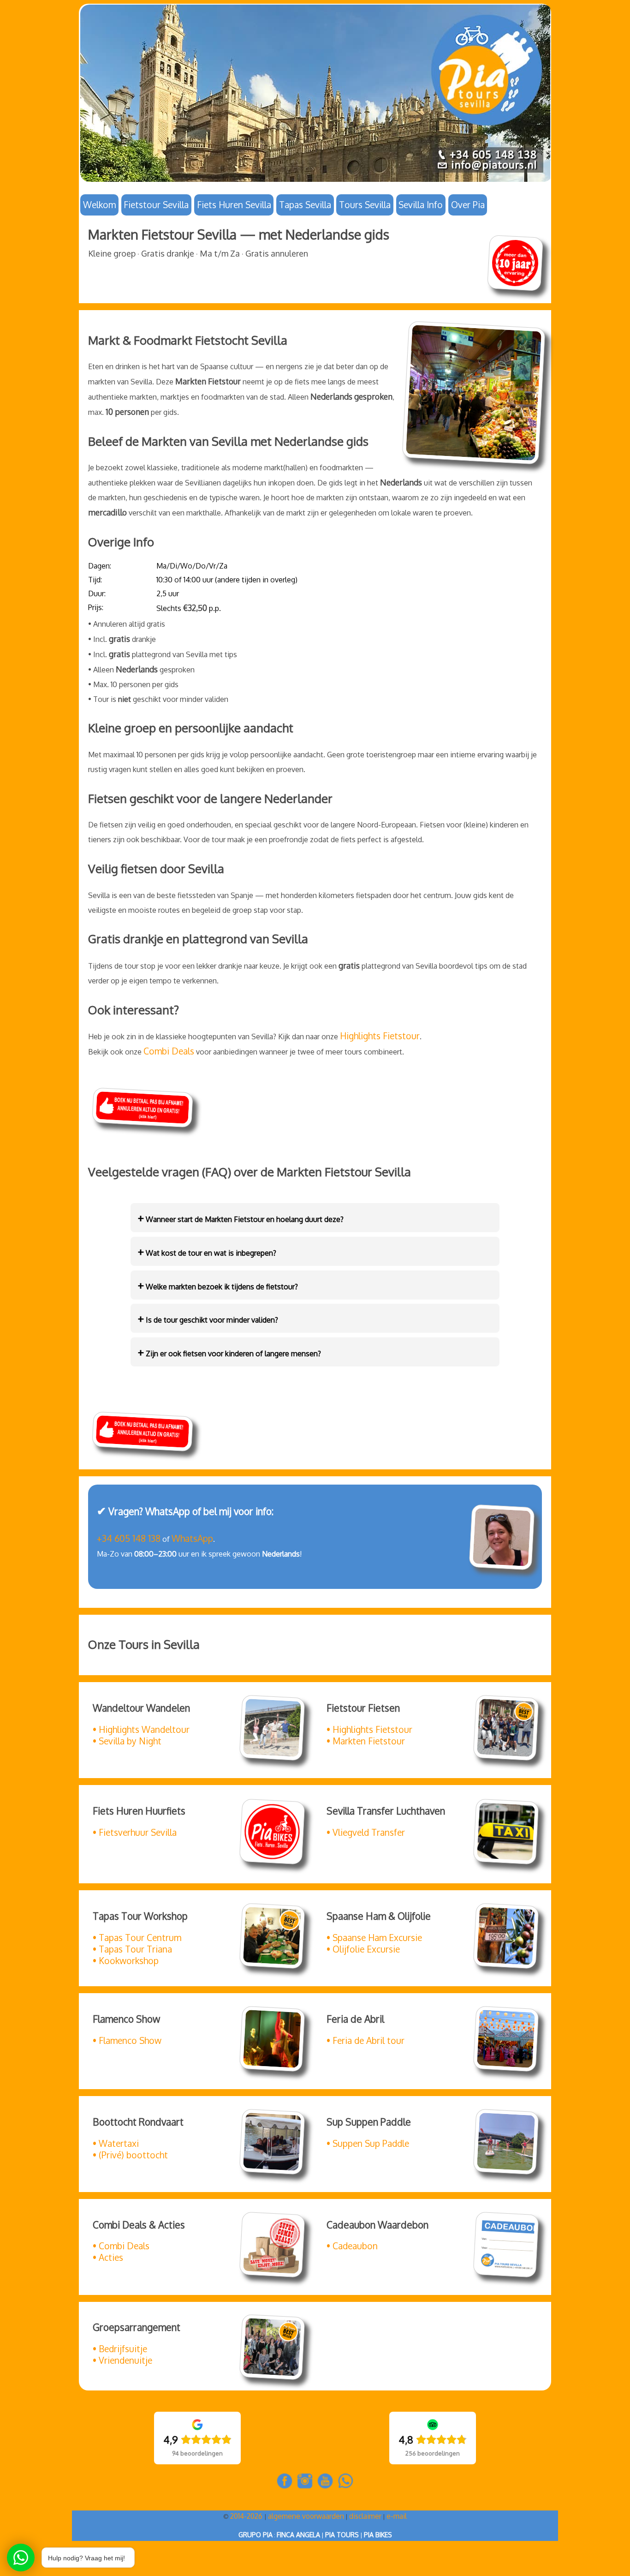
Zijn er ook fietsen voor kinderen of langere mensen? (229, 1352)
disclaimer (365, 2516)
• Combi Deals (121, 2246)
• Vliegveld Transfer (366, 1832)
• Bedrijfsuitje (120, 2349)
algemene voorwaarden (306, 2516)
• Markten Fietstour (366, 1741)
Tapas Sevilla (305, 205)
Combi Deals (169, 1051)
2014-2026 (247, 2516)
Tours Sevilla (365, 205)
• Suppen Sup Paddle (368, 2143)
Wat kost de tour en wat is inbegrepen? (207, 1251)
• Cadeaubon (352, 2246)
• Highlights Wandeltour (141, 1729)
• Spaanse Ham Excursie (374, 1938)
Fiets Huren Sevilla (234, 205)
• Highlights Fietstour (369, 1729)
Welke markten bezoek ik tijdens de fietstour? (218, 1285)
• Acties (108, 2257)
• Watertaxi (116, 2143)
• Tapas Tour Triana (132, 1949)
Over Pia (468, 205)
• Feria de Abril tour (366, 2040)
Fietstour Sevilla (156, 205)
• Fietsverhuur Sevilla (135, 1832)
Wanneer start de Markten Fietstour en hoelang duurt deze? (241, 1218)
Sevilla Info (421, 205)
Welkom (99, 205)
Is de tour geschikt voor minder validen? (208, 1318)
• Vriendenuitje (122, 2360)
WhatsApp (192, 1538)
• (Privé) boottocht (130, 2155)
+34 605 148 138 (129, 1538)
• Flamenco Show (127, 2040)
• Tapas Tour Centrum (137, 1938)
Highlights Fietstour (380, 1036)
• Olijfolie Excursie (363, 1949)
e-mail (397, 2516)
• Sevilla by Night (127, 1741)
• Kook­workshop (126, 1961)
